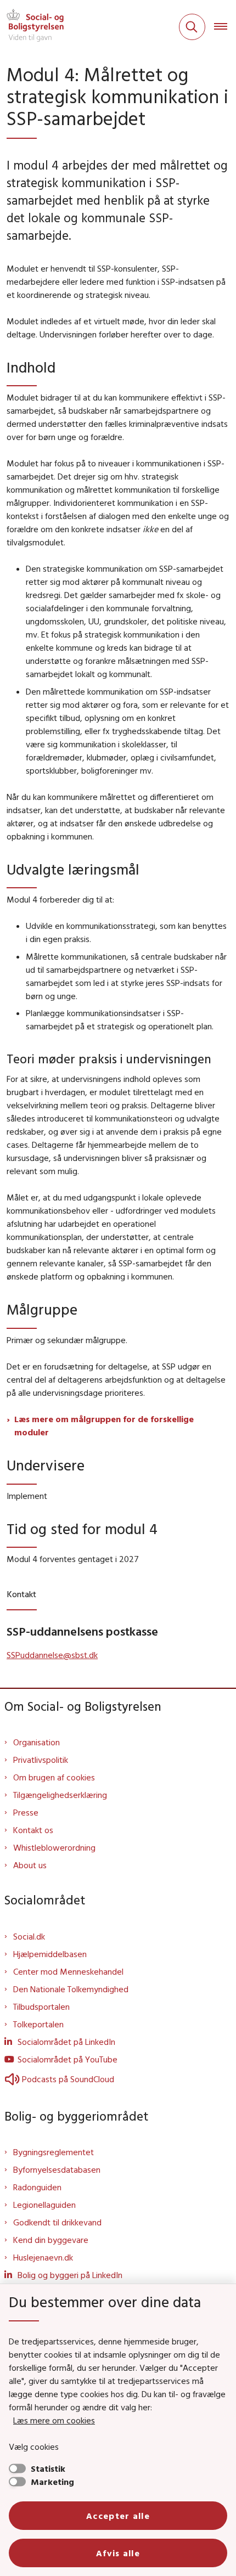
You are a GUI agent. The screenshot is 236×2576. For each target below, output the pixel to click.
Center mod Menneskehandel (68, 1971)
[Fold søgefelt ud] (192, 27)
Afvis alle (118, 2553)
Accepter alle (118, 2516)
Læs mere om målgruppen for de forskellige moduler (104, 1425)
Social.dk (29, 1936)
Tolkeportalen (38, 2024)
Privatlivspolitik (41, 1760)
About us (30, 1865)
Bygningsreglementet (54, 2152)
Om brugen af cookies (54, 1777)
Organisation (36, 1742)
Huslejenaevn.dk (43, 2257)
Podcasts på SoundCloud (68, 2079)
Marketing (52, 2482)
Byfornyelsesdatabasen (57, 2169)
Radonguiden (37, 2187)
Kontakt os (33, 1830)
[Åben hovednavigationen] (225, 27)
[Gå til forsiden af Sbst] (32, 27)
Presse (26, 1812)
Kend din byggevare (51, 2240)
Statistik (48, 2468)
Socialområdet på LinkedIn (66, 2042)
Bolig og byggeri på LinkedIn (70, 2275)
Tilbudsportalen (41, 2006)
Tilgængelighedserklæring (60, 1795)
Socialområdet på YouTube (68, 2059)
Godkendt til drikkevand (57, 2222)
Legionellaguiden (44, 2205)
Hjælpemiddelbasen (50, 1954)
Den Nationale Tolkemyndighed (71, 1989)
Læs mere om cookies (54, 2420)
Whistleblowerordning (54, 1847)
